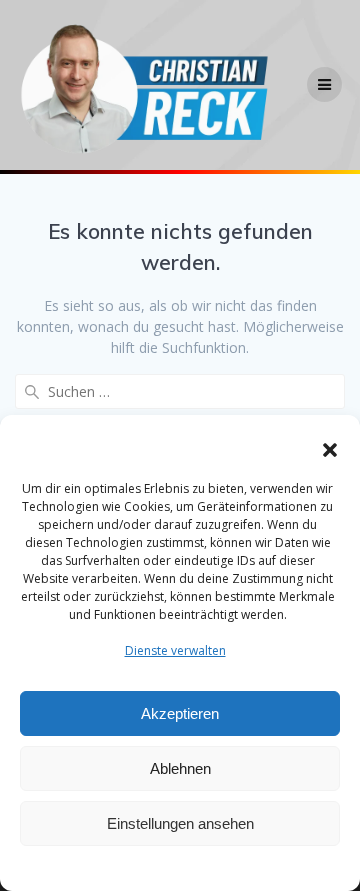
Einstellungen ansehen (180, 823)
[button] (330, 450)
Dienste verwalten (175, 650)
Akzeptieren (180, 713)
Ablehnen (180, 768)
